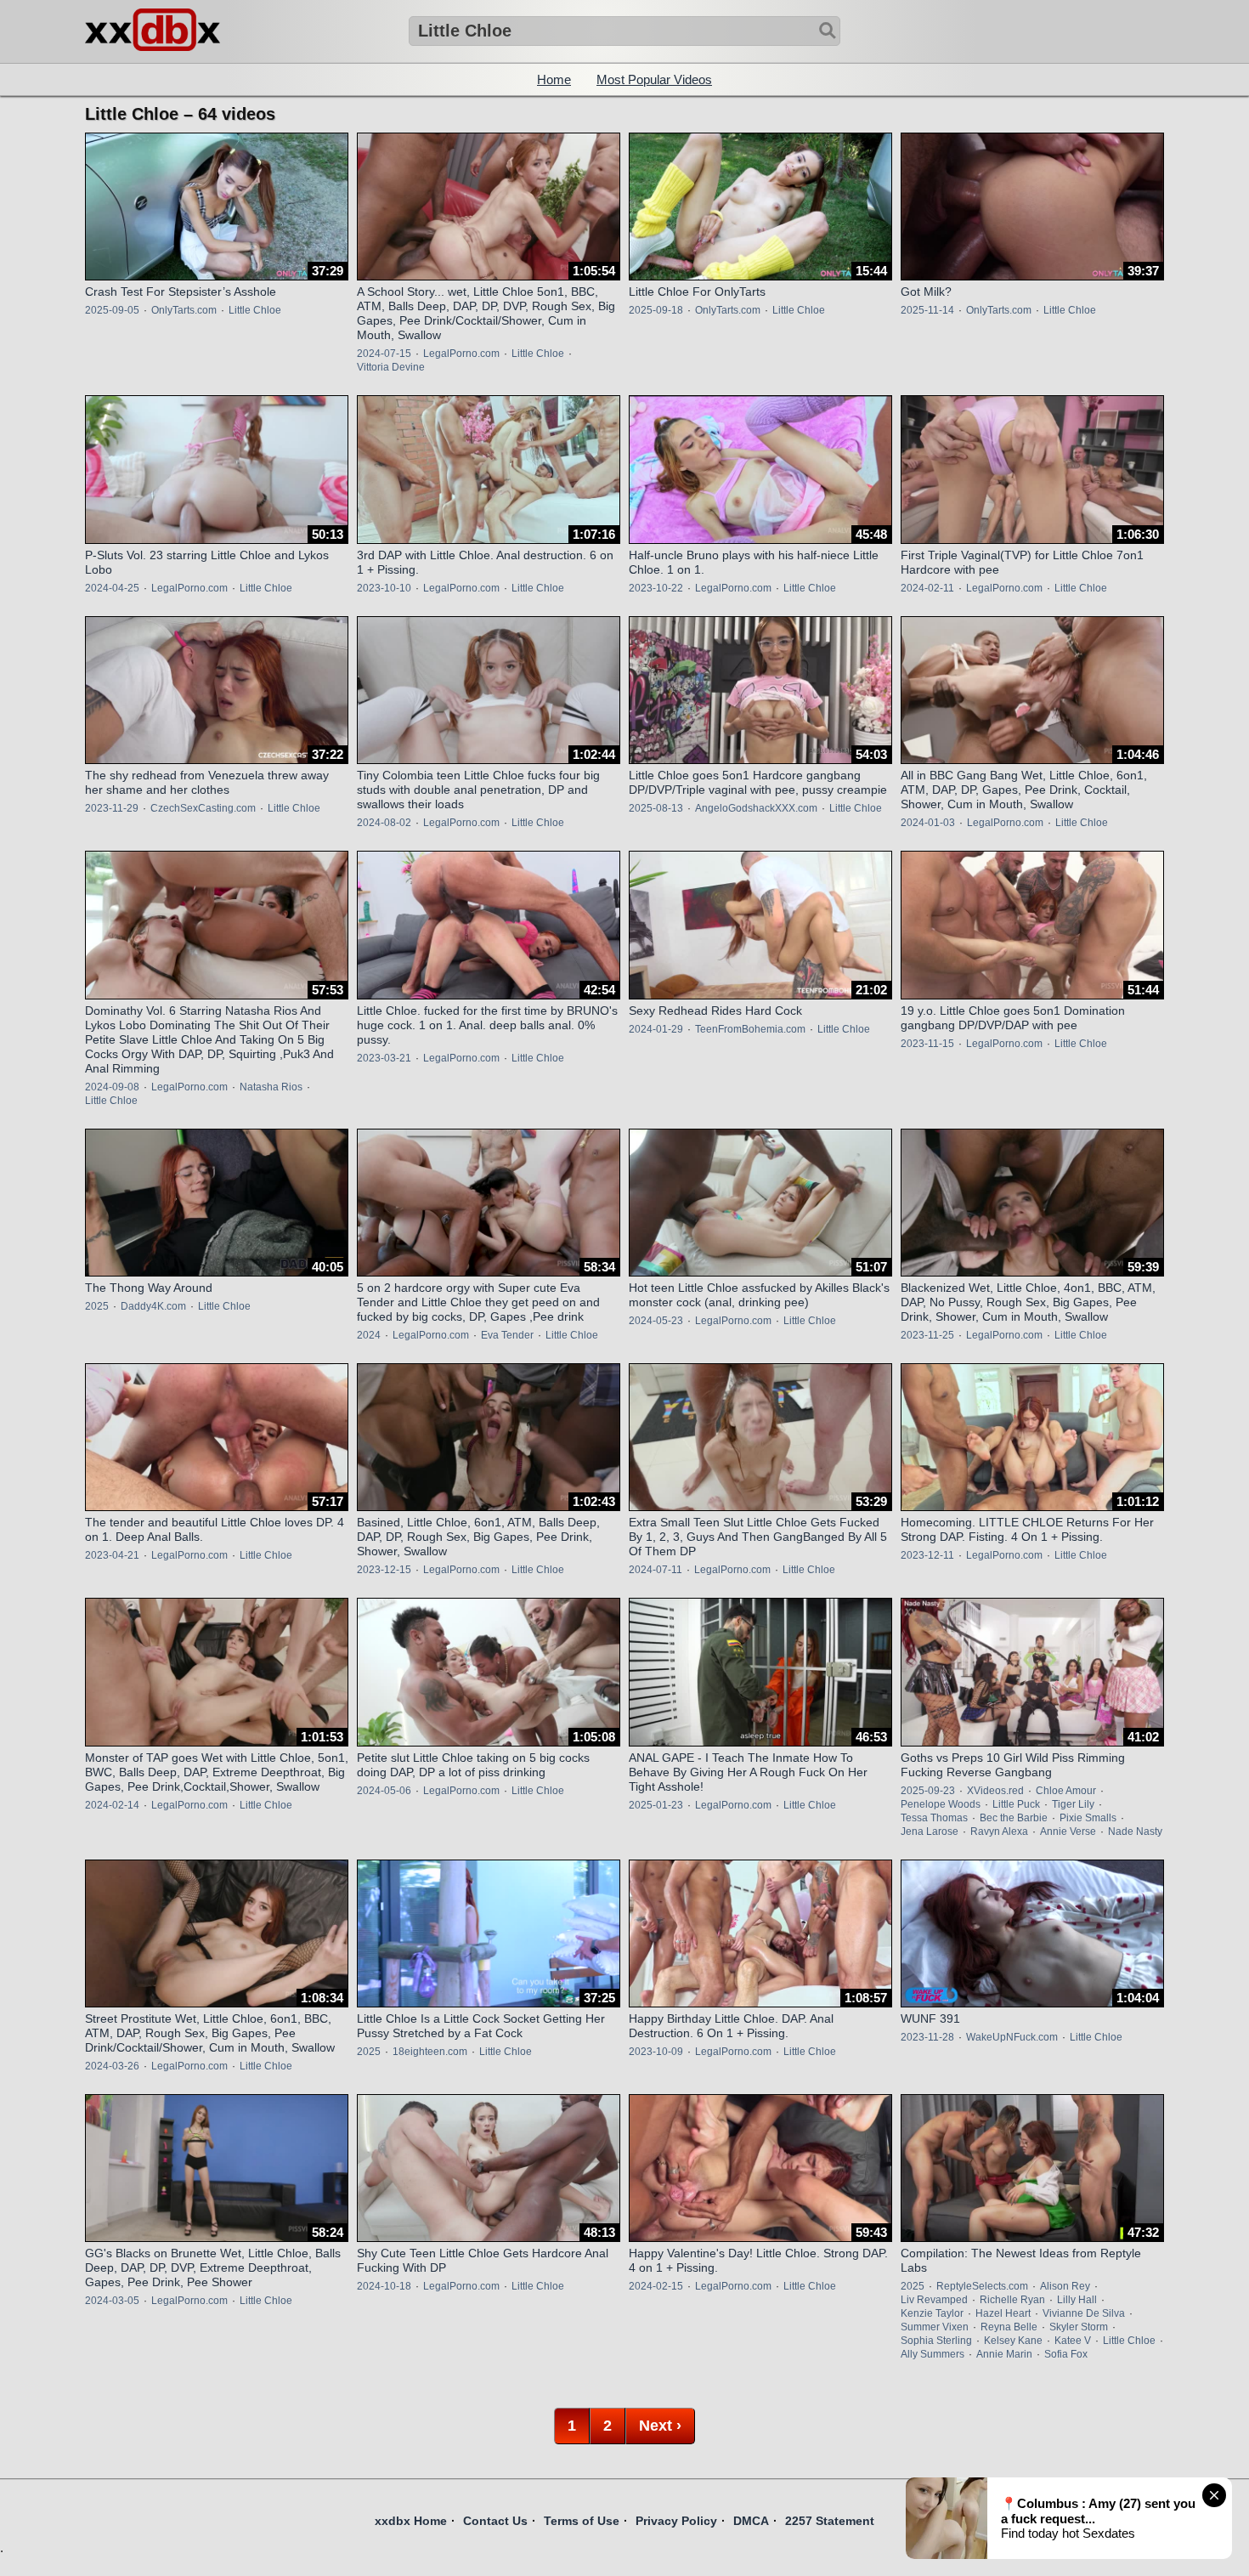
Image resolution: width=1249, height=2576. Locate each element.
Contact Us (495, 2521)
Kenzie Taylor (932, 2313)
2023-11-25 (927, 1335)
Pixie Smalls (1088, 1818)
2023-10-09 (656, 2052)
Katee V (1073, 2341)
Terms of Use (582, 2521)
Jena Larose (930, 1832)
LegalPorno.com (461, 354)
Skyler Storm (1079, 2327)
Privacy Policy (676, 2521)
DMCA (751, 2521)
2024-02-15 (656, 2286)
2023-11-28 (927, 2037)
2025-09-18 (656, 310)
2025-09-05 (112, 310)
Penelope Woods (941, 1804)
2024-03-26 (112, 2066)
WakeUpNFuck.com (1012, 2037)
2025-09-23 (928, 1791)
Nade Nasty (1135, 1832)
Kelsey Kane (1013, 2341)
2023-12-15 (384, 1570)
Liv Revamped (934, 2300)
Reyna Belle (1009, 2327)
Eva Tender (507, 1335)
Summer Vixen (935, 2327)
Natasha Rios (271, 1087)
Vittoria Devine (391, 367)
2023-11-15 (927, 1044)
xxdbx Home (411, 2521)
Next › (660, 2426)
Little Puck (1016, 1804)
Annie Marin (1004, 2354)
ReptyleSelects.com (982, 2286)
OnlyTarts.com (184, 310)
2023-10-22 (656, 588)
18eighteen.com (430, 2052)
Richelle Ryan (1012, 2300)
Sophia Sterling (936, 2341)
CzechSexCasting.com (203, 808)
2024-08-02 (384, 823)
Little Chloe (255, 310)
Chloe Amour (1066, 1791)
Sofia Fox (1066, 2354)
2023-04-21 (112, 1555)
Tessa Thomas (934, 1818)
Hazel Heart (1003, 2313)
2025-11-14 (927, 310)
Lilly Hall (1077, 2300)
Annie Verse (1068, 1832)
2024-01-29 (656, 1029)
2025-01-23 (656, 1805)
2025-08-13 (656, 808)
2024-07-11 (656, 1570)
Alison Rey (1065, 2286)
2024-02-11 (927, 588)
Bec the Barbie (1014, 1818)
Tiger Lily (1073, 1804)
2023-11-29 (112, 808)
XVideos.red (995, 1791)
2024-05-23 (656, 1321)
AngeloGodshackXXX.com (756, 808)
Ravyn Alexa (999, 1832)
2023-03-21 (384, 1058)
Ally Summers (933, 2354)
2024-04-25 (112, 588)
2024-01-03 (928, 823)
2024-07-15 (384, 354)
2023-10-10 (384, 588)
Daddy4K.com (153, 1306)
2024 (369, 1335)
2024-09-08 (112, 1087)
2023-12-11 (927, 1555)
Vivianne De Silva (1084, 2313)
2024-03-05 (112, 2301)
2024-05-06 (384, 1791)
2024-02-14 (112, 1805)
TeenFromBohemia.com (750, 1029)
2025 (97, 1306)
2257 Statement (830, 2521)
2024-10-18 (384, 2286)
